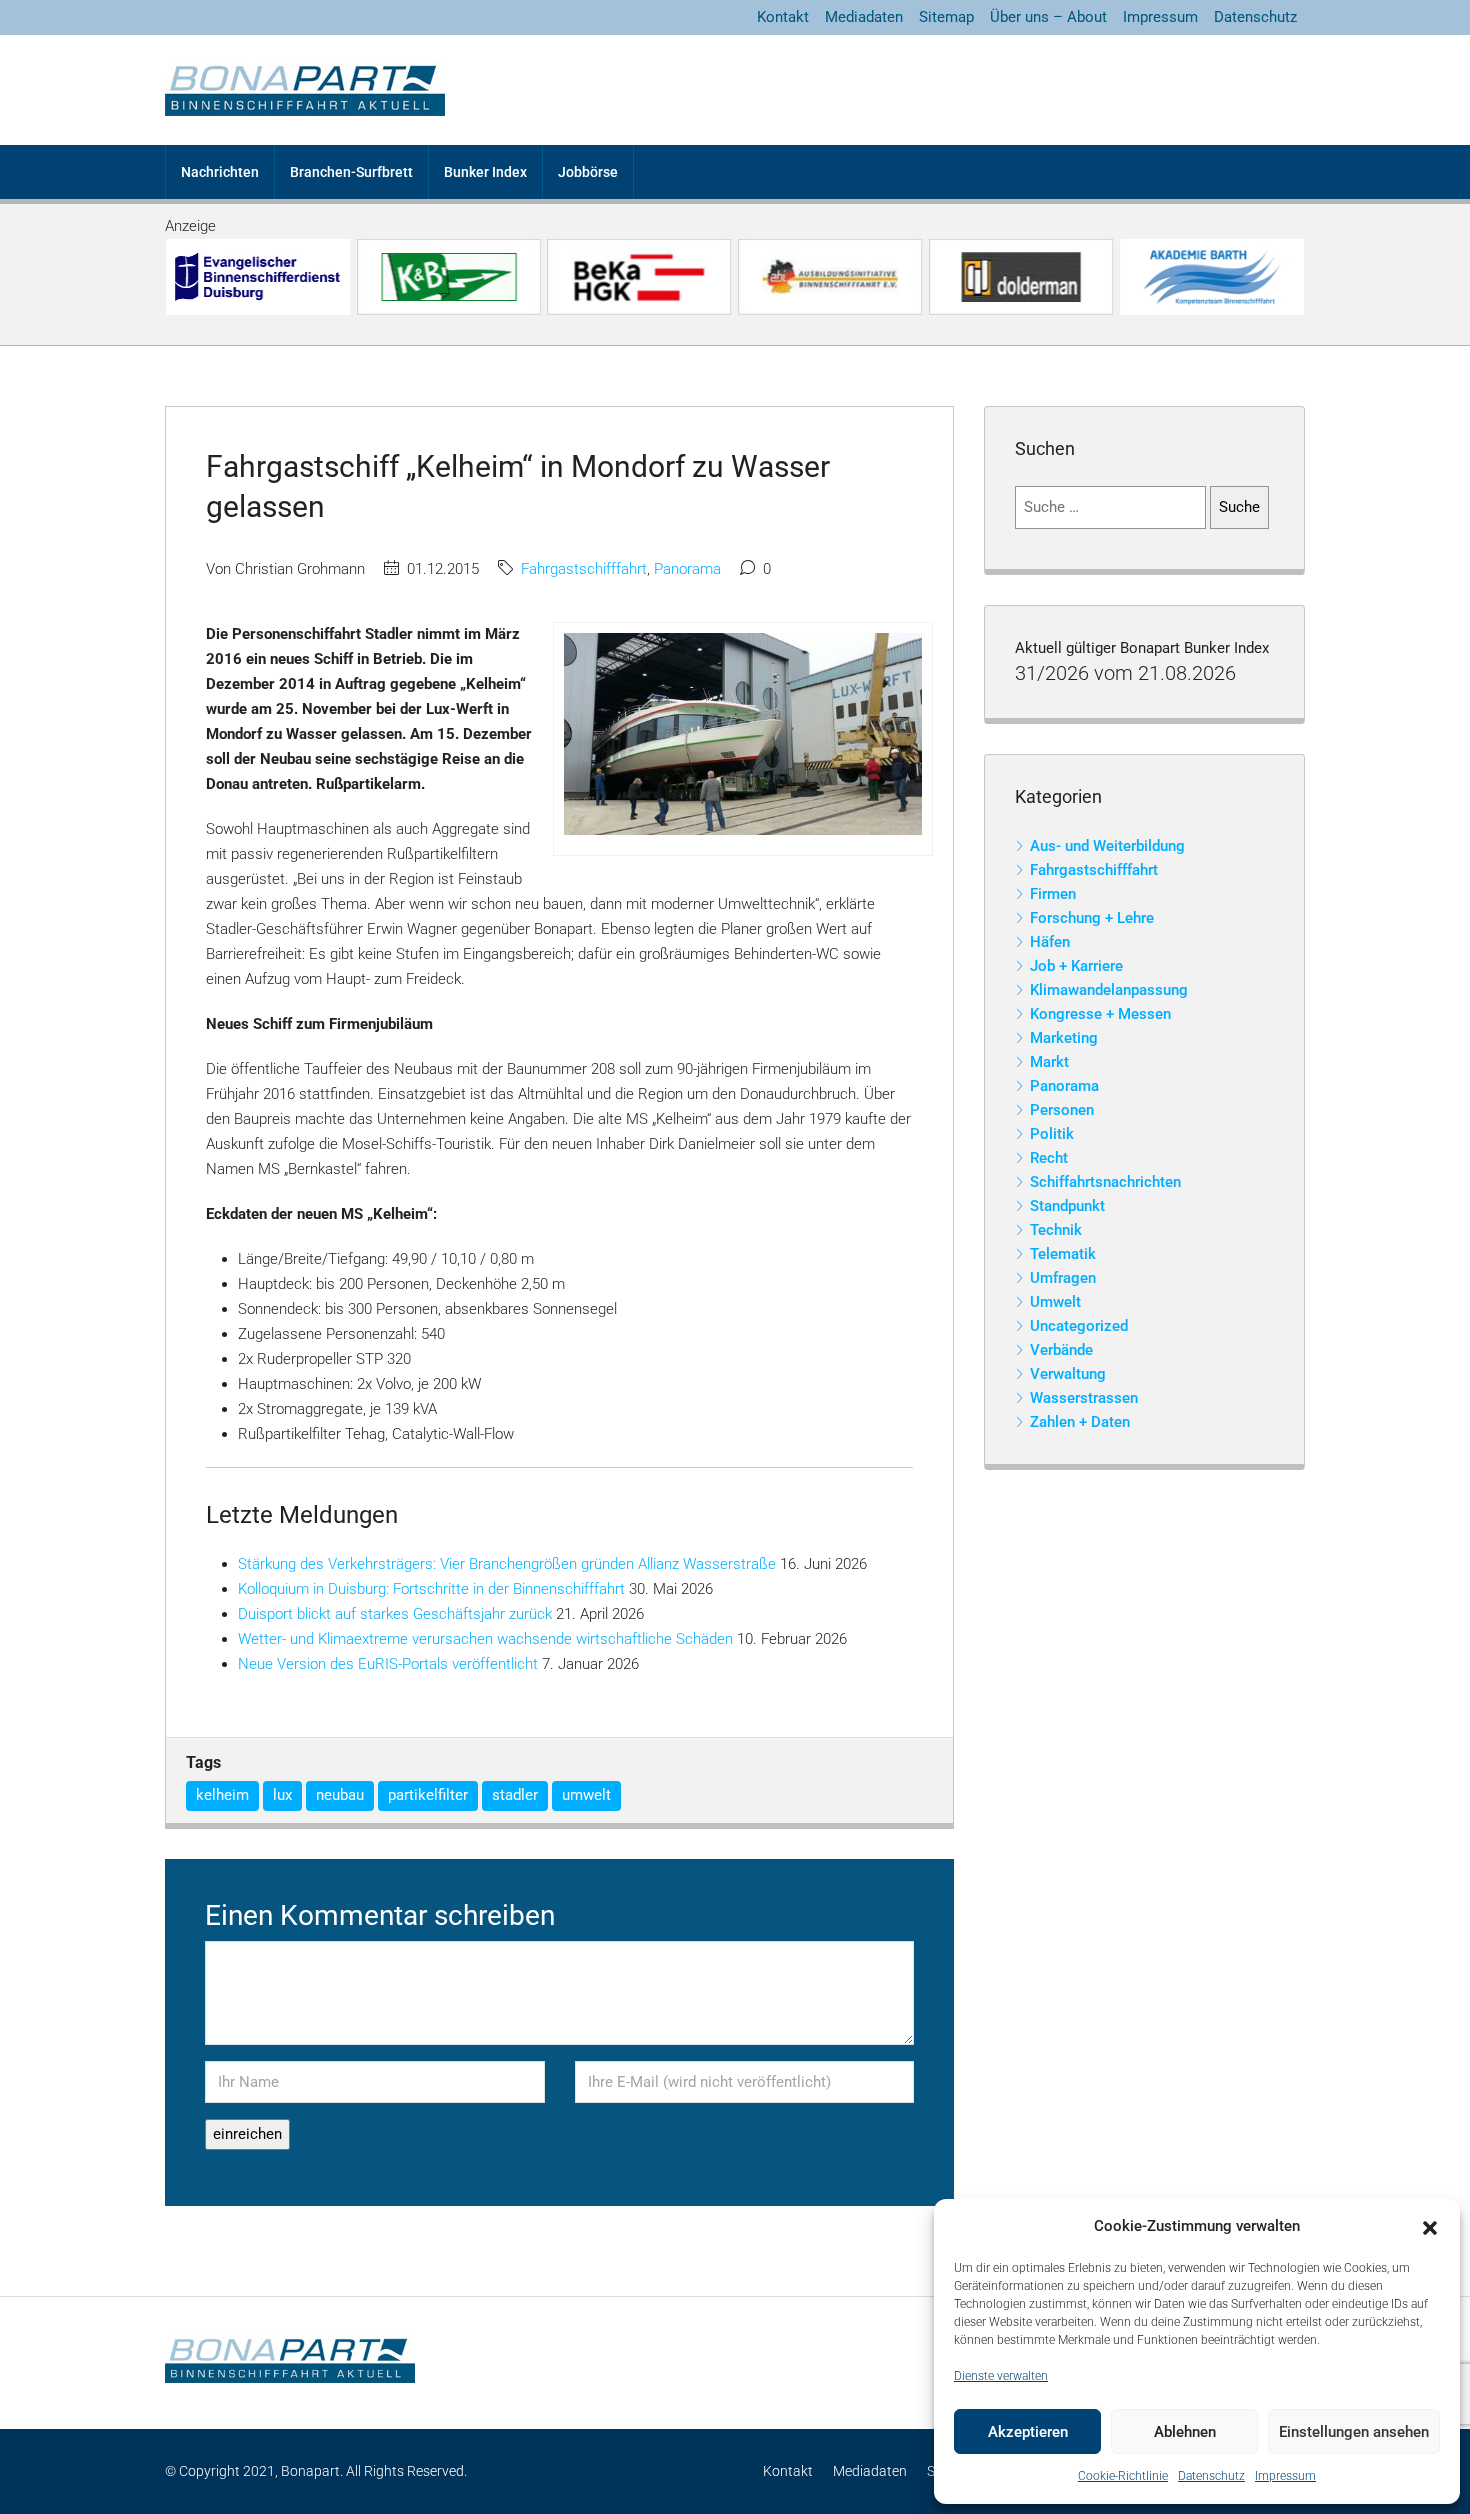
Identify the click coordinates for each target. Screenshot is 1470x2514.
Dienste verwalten (1001, 2376)
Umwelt (1055, 1302)
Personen (1062, 1110)
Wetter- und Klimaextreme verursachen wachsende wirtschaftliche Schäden (485, 1639)
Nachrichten (220, 172)
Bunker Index (485, 172)
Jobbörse (588, 172)
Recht (1049, 1158)
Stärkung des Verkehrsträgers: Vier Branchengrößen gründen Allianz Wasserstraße (507, 1564)
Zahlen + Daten (1080, 1422)
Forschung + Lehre (1092, 918)
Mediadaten (864, 17)
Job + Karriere (1076, 966)
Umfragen (1063, 1278)
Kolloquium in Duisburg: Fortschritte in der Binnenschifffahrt (431, 1589)
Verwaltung (1068, 1374)
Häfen (1050, 942)
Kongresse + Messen (1100, 1014)
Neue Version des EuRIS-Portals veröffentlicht (388, 1664)
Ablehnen (1185, 2432)
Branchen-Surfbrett (351, 172)
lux (282, 1795)
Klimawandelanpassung (1109, 990)
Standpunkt (1067, 1206)
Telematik (1063, 1254)
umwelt (586, 1795)
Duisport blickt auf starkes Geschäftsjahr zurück (395, 1614)
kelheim (222, 1795)
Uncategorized (1079, 1326)
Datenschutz (1211, 2476)
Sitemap (946, 17)
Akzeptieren (1028, 2432)
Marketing (1064, 1038)
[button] (1430, 2227)
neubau (340, 1795)
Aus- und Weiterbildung (1107, 846)
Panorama (687, 569)
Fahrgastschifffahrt (584, 569)
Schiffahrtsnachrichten (1105, 1182)
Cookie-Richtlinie (1123, 2476)
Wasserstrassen (1084, 1398)
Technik (1056, 1230)
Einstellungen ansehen (1354, 2432)
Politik (1052, 1134)
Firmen (1053, 894)
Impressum (1285, 2476)
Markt (1049, 1062)
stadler (515, 1795)
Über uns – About (1048, 17)
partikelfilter (428, 1795)
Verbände (1061, 1350)
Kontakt (783, 17)
